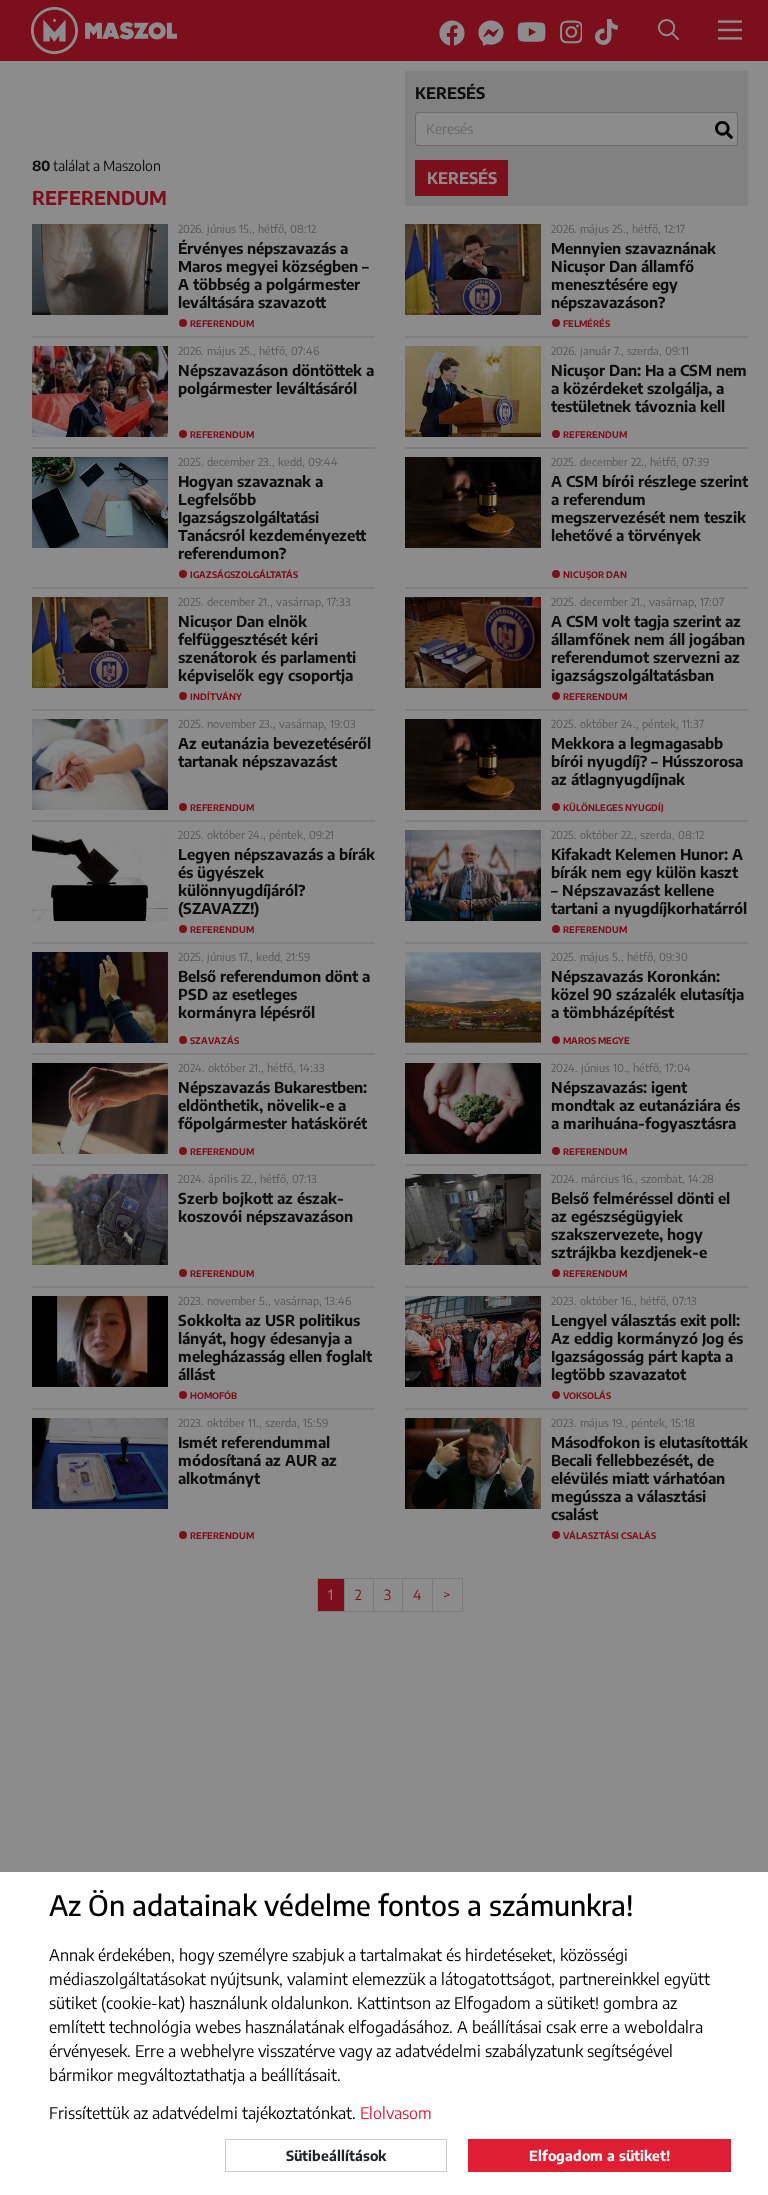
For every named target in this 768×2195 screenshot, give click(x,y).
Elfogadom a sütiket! (599, 2155)
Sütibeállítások (336, 2155)
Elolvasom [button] (396, 2113)
